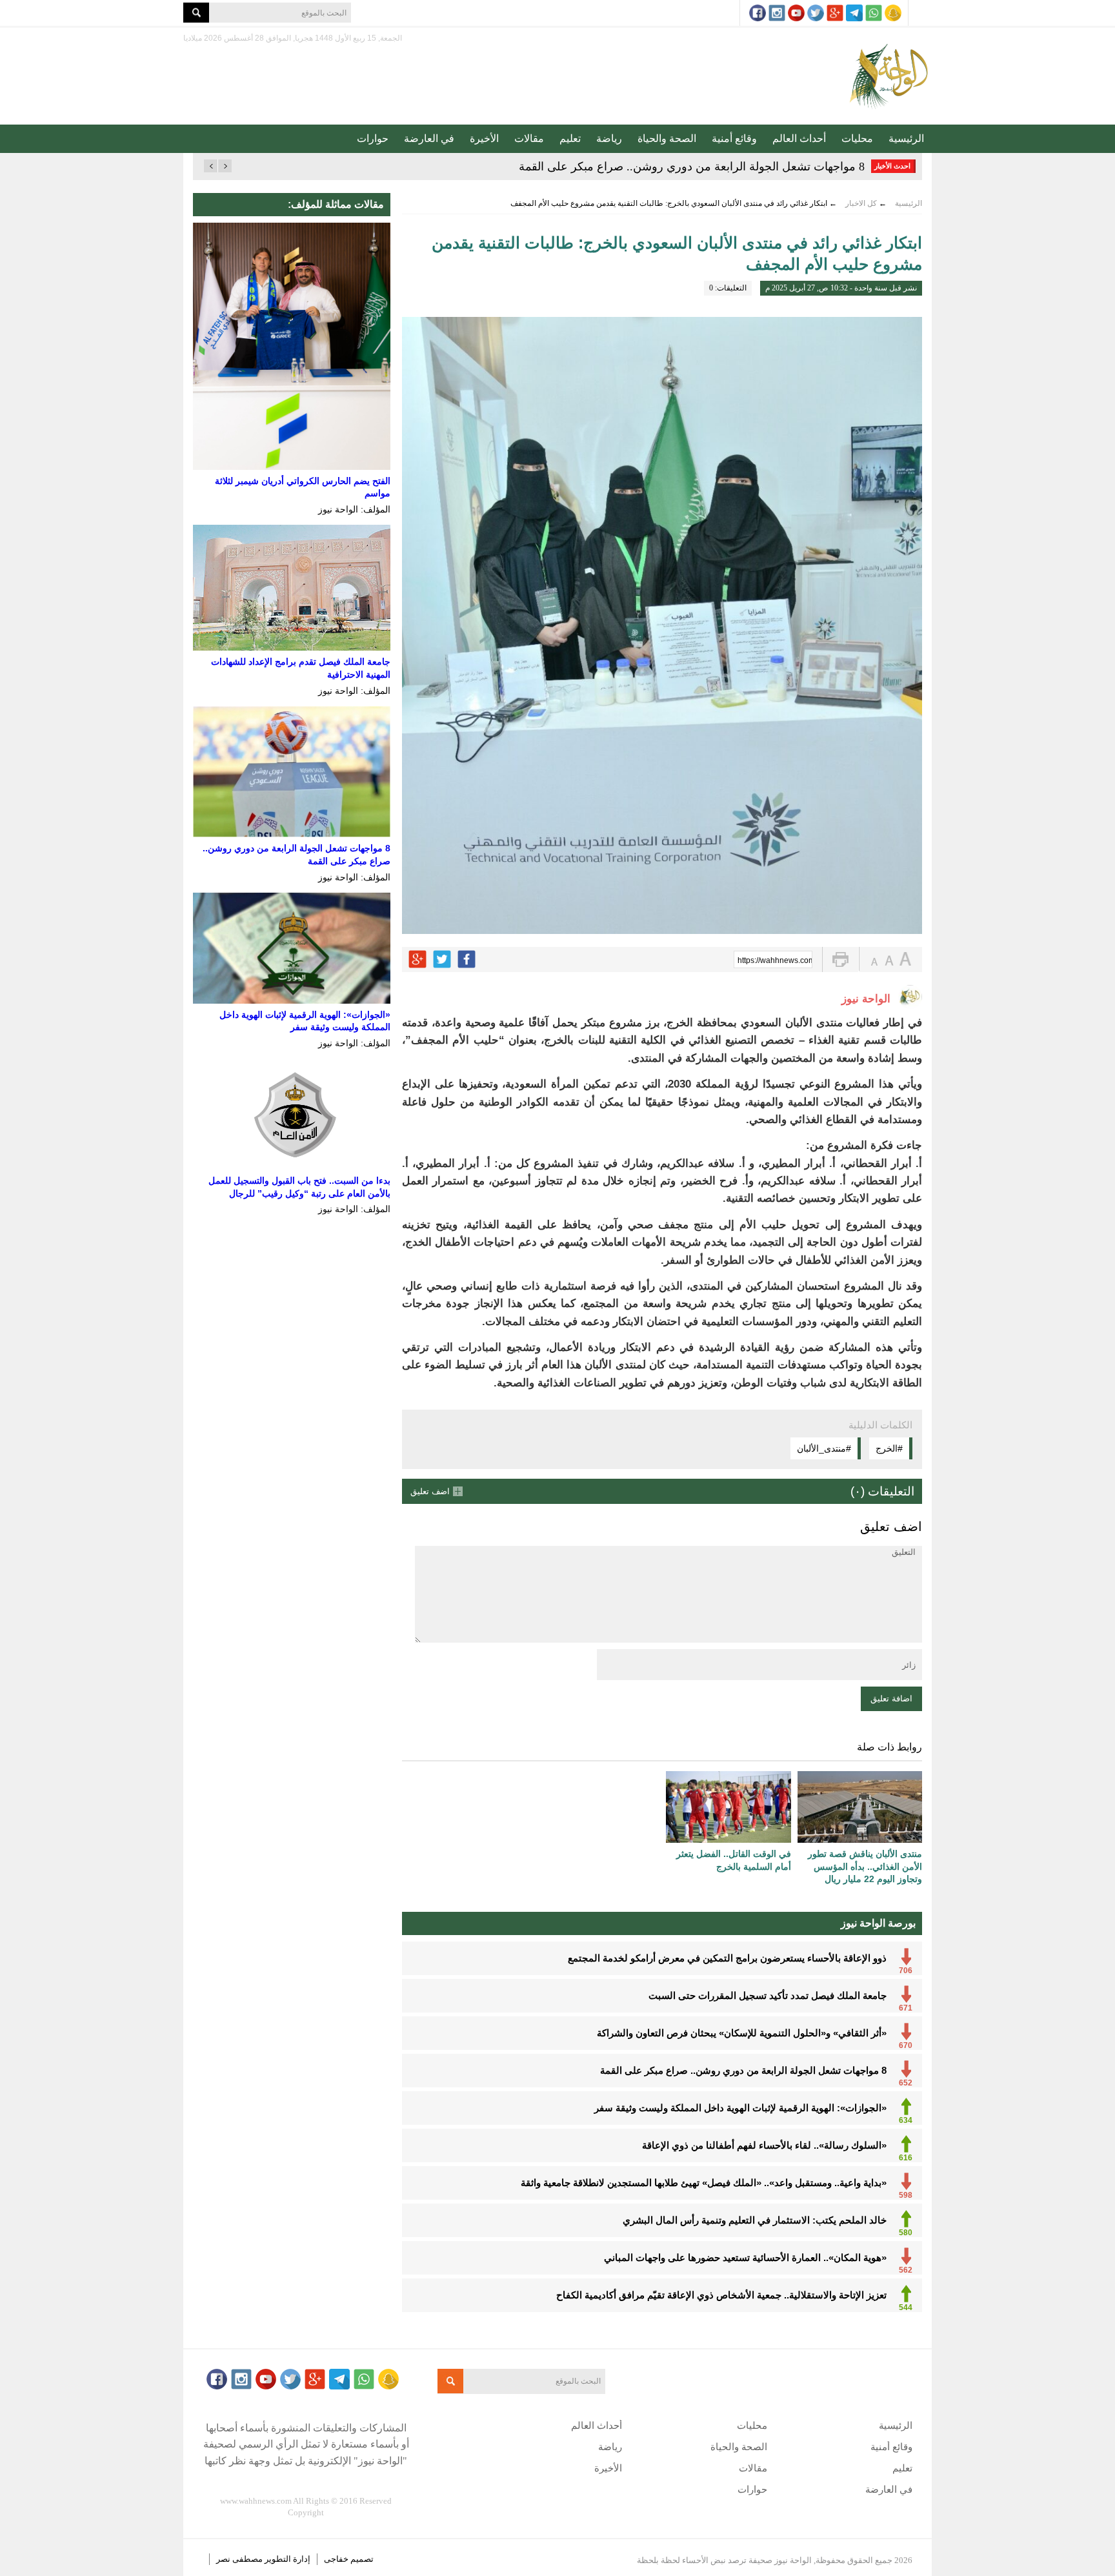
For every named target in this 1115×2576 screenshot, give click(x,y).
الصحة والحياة (667, 138)
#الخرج (889, 1448)
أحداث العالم (799, 138)
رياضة (609, 138)
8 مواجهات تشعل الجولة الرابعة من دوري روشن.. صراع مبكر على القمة (692, 167)
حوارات (373, 138)
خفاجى (336, 2559)
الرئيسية (906, 138)
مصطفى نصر (240, 2559)
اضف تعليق (430, 1491)
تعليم (570, 138)
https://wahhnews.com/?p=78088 (775, 960)
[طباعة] (840, 959)
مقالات (529, 138)
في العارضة (429, 138)
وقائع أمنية (734, 138)
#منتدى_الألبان (824, 1448)
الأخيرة (484, 138)
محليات (857, 138)
